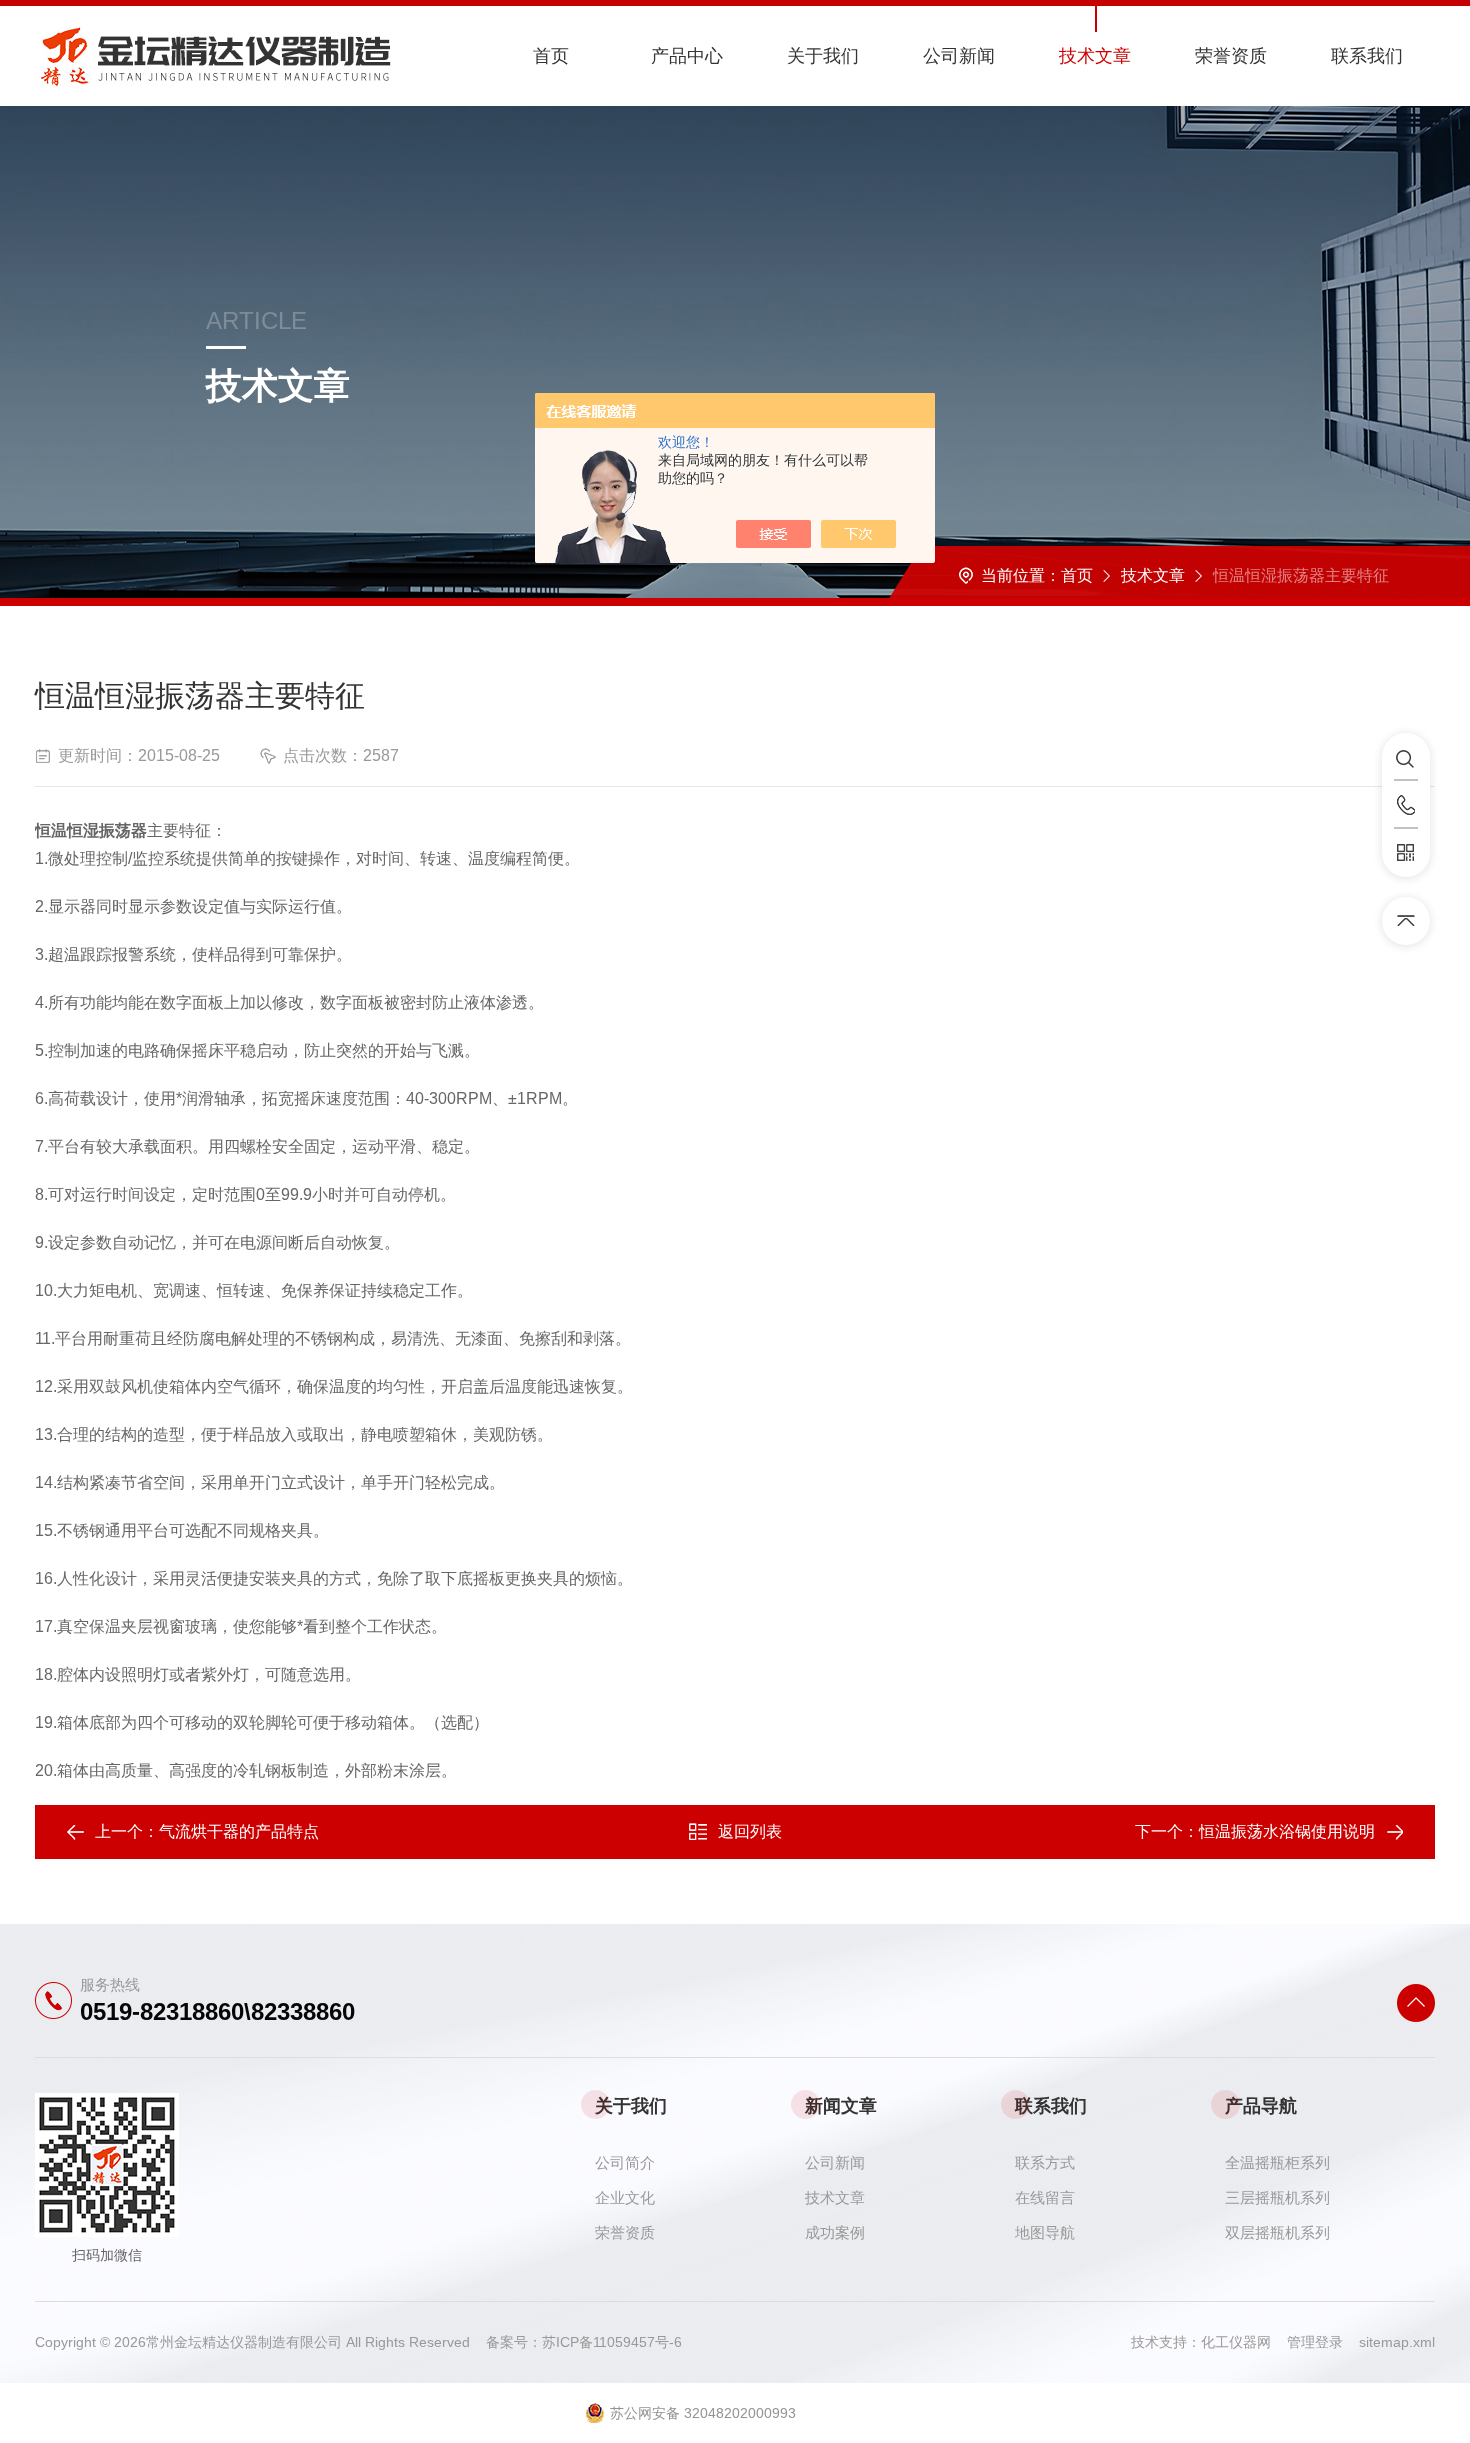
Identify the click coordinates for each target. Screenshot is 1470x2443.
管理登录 (1315, 2342)
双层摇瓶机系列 (1277, 2232)
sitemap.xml (1397, 2342)
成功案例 (835, 2232)
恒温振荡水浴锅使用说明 (1287, 1831)
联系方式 (1045, 2162)
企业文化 (625, 2197)
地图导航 (1045, 2232)
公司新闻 (959, 56)
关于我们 (823, 56)
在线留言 (1045, 2197)
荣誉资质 (1231, 56)
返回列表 (750, 1831)
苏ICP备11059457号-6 (612, 2342)
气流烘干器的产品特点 (239, 1831)
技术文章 (1095, 56)
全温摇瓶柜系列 (1277, 2162)
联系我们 (1367, 56)
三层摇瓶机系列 (1277, 2197)
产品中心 (687, 56)
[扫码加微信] (1406, 853)
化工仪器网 (1244, 2342)
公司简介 (625, 2162)
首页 (551, 56)
